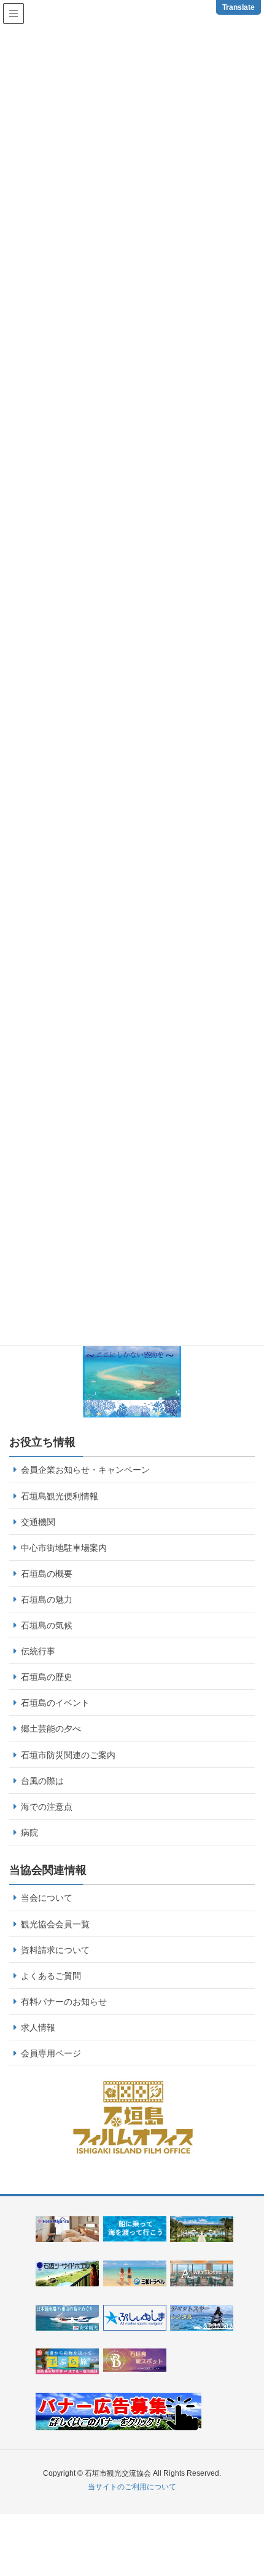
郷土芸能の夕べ (51, 1729)
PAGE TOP (258, 2482)
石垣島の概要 (47, 1574)
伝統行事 (38, 1651)
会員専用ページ (51, 2053)
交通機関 (38, 1522)
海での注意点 (47, 1807)
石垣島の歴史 (47, 1677)
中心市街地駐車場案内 (64, 1548)
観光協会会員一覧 (55, 1924)
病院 (29, 1833)
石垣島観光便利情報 (60, 1496)
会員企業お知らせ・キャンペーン (85, 1470)
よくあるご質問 (51, 1976)
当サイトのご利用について (132, 2487)
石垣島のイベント (55, 1703)
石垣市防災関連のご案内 (68, 1755)
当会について (47, 1898)
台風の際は (42, 1781)
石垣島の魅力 (47, 1599)
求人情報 (38, 2027)
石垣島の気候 (47, 1625)
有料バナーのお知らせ (64, 2002)
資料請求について (55, 1950)
